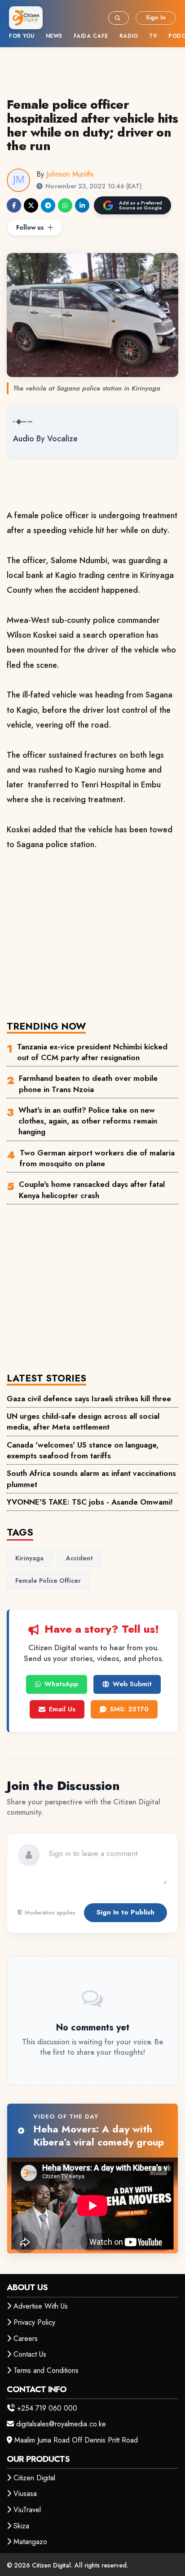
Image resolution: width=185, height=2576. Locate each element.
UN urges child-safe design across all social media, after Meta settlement (83, 1421)
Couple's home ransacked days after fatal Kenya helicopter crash (92, 1190)
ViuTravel (27, 2510)
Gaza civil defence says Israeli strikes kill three (89, 1399)
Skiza (21, 2526)
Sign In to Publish (126, 1912)
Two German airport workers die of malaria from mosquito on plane (97, 1158)
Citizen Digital (34, 2478)
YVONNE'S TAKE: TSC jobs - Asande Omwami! (90, 1502)
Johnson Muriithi (70, 174)
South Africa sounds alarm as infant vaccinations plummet (91, 1479)
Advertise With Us (41, 2306)
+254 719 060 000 (47, 2408)
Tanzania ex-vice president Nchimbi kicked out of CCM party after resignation (92, 1052)
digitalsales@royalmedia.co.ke (61, 2424)
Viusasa (25, 2494)
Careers (26, 2338)
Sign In (156, 17)
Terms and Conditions (46, 2370)
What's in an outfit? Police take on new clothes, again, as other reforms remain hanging (88, 1121)
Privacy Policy (34, 2322)
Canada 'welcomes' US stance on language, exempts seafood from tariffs (83, 1450)
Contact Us (30, 2354)
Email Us (62, 1709)
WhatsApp (61, 1684)
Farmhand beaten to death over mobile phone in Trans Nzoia (88, 1084)
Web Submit (132, 1684)
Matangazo (30, 2542)
